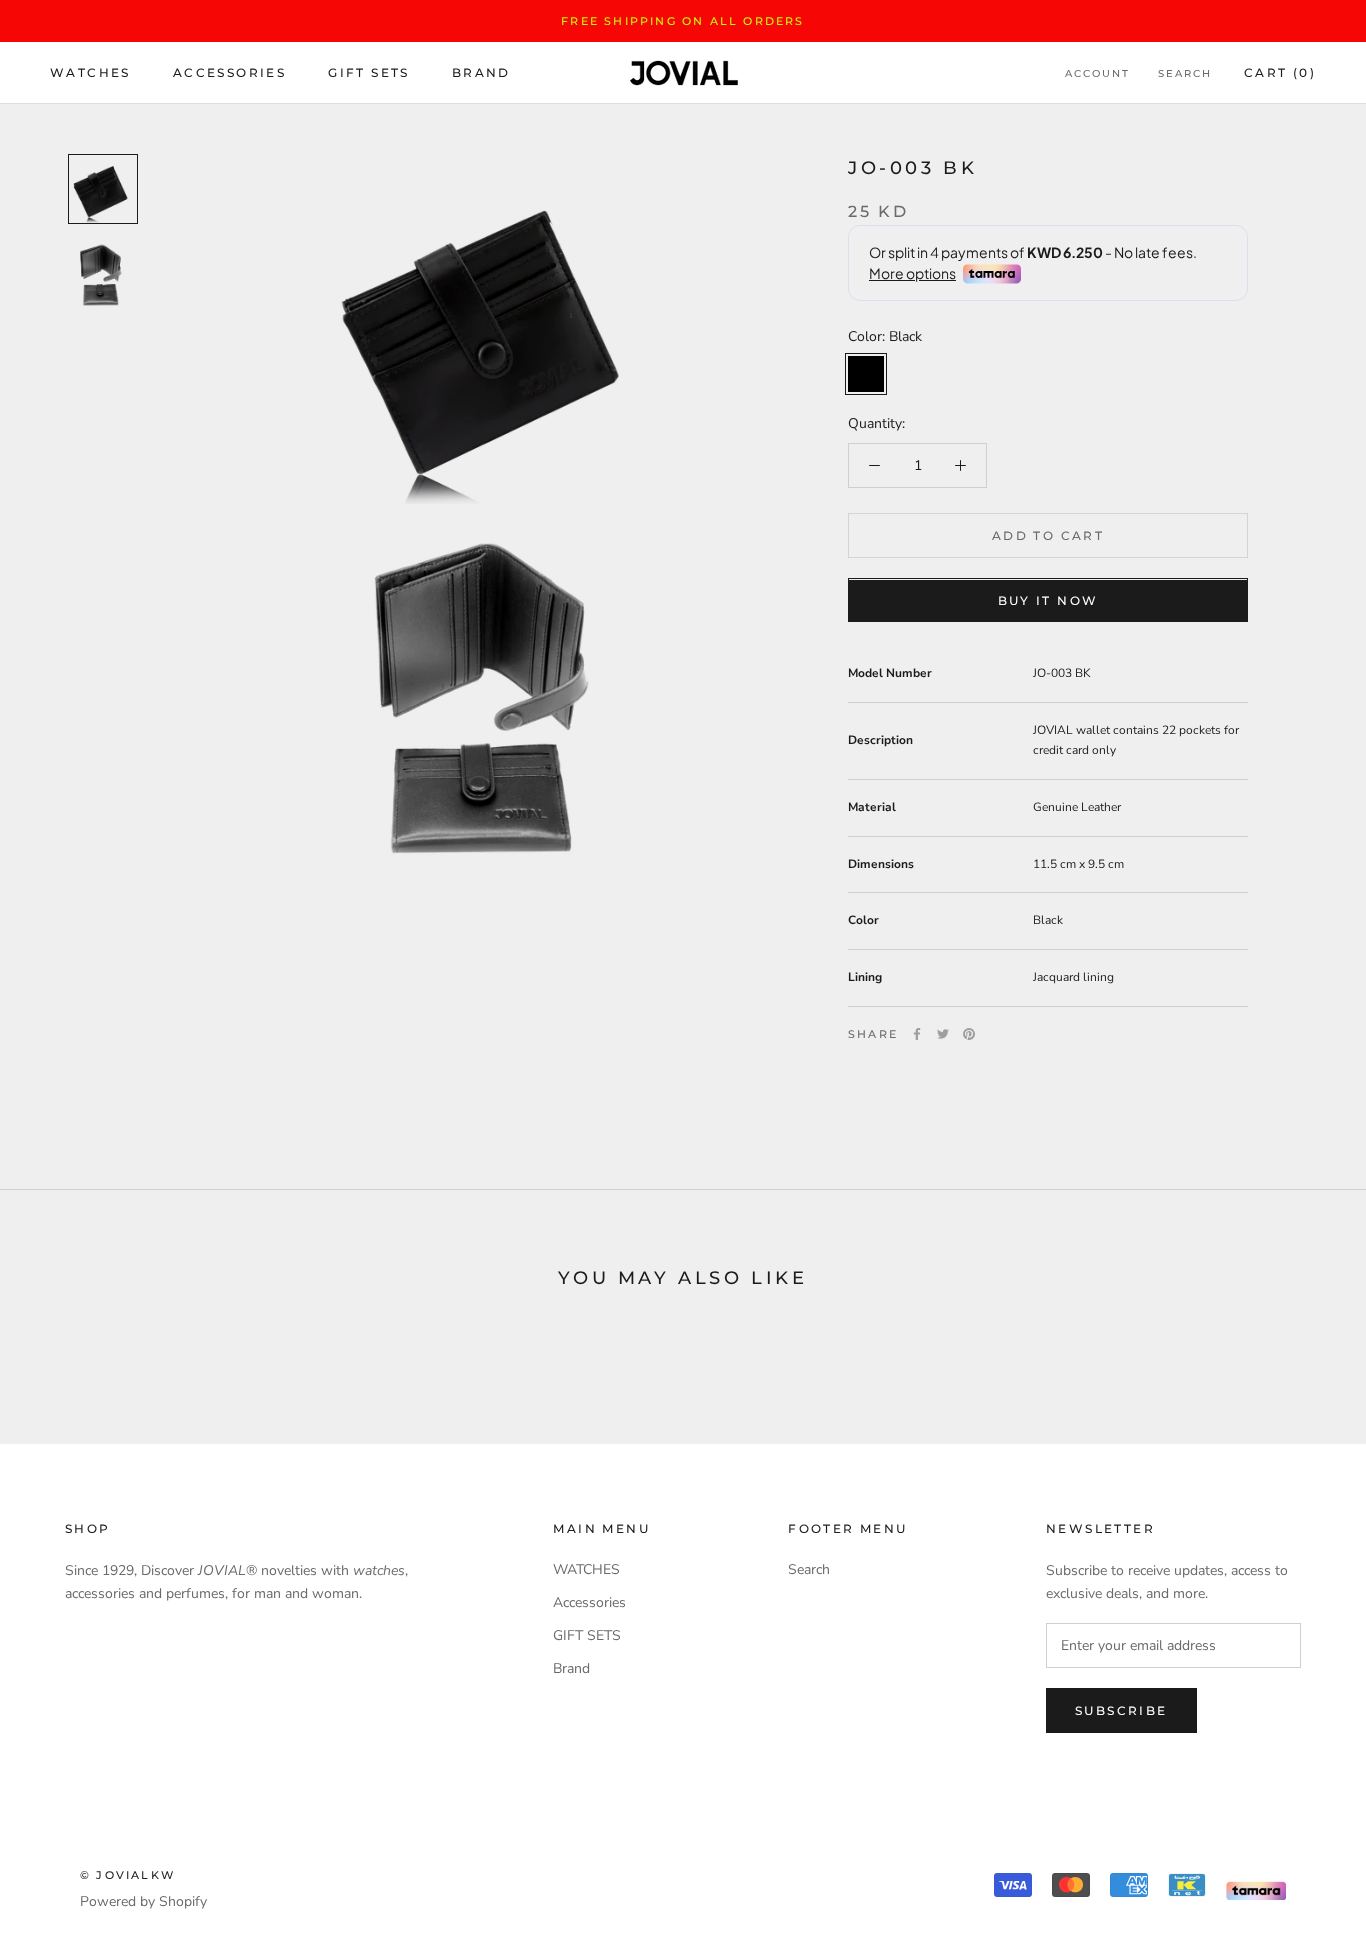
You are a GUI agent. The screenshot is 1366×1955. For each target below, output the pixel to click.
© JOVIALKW (127, 1875)
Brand (481, 73)
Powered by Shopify (143, 1901)
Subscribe (1121, 1710)
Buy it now (1048, 601)
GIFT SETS (369, 73)
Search (1185, 74)
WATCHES (90, 73)
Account (1097, 74)
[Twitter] (943, 1034)
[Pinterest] (969, 1034)
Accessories (229, 73)
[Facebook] (917, 1034)
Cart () (1280, 73)
